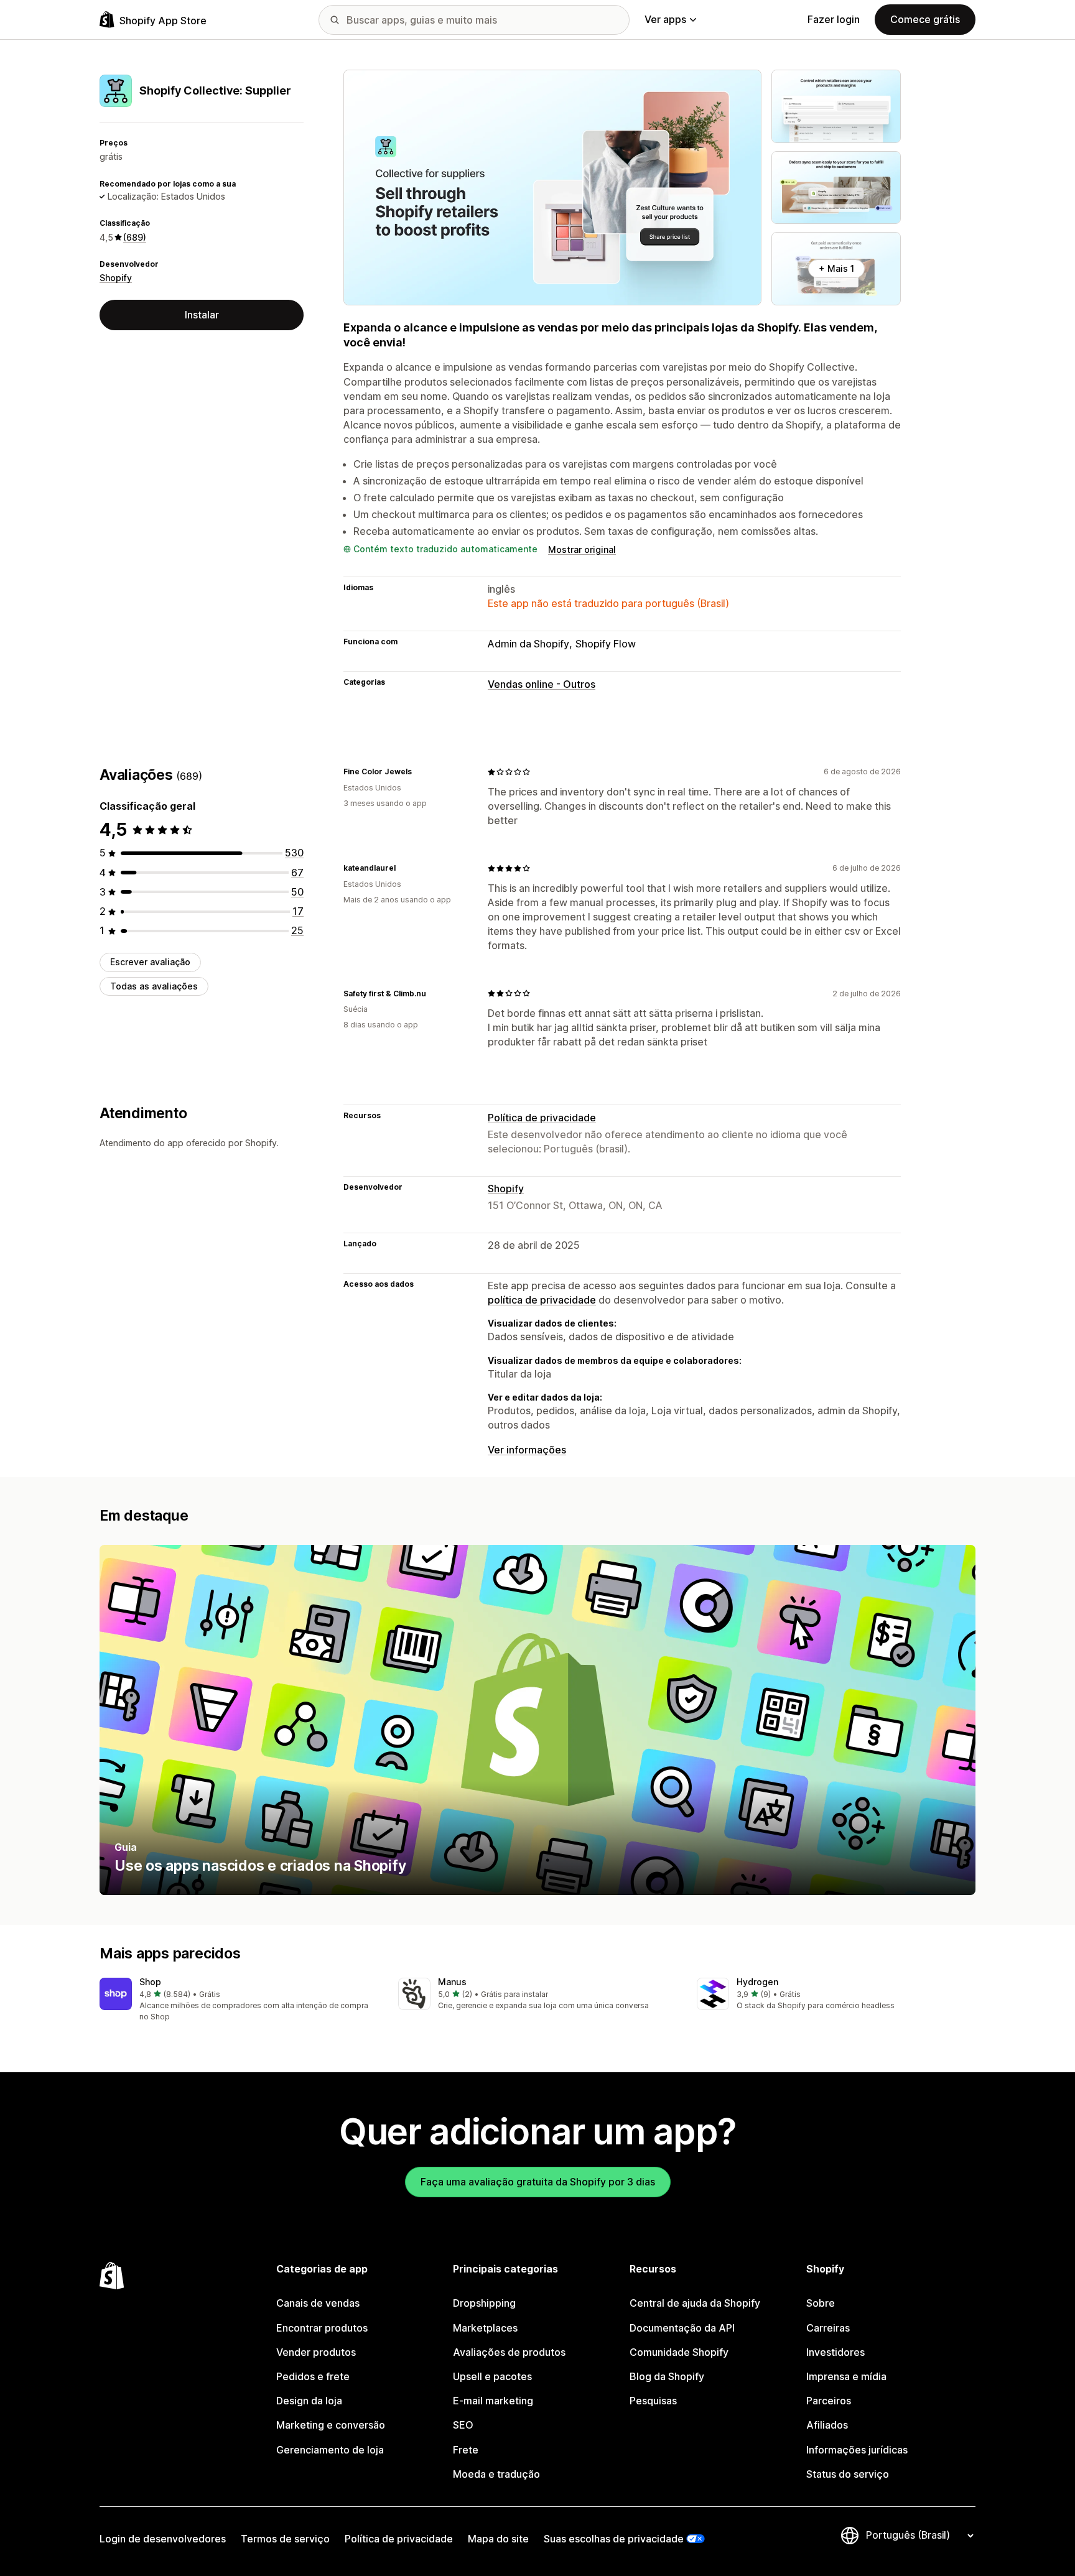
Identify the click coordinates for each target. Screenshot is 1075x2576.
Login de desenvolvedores (163, 2539)
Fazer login (834, 19)
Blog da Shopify (667, 2376)
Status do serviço (848, 2474)
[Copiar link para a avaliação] (419, 772)
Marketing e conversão (331, 2425)
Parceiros (829, 2401)
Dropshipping (484, 2303)
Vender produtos (316, 2352)
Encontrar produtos (322, 2328)
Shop (150, 1982)
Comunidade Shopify (679, 2352)
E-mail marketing (493, 2401)
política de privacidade (542, 1300)
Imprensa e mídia (846, 2376)
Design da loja (309, 2401)
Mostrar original (582, 549)
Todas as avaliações (154, 986)
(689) (135, 237)
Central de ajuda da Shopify (695, 2303)
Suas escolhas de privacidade (614, 2539)
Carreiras (828, 2328)
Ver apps (665, 19)
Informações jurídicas (857, 2450)
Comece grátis (925, 19)
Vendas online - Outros (542, 684)
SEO (463, 2425)
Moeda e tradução (496, 2474)
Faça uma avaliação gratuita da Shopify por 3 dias (538, 2182)
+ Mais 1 (836, 268)
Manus (452, 1982)
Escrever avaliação (150, 962)
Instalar (202, 315)
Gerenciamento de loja (330, 2450)
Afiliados (827, 2425)
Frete (466, 2450)
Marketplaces (485, 2328)
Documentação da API (682, 2328)
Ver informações (527, 1450)
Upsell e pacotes (492, 2376)
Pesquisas (653, 2401)
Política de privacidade (542, 1118)
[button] (239, 2000)
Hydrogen (757, 1982)
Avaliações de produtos (509, 2352)
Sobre (821, 2303)
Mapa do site (498, 2539)
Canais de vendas (318, 2303)
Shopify (116, 278)
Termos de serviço (285, 2539)
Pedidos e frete (313, 2376)
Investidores (835, 2352)
